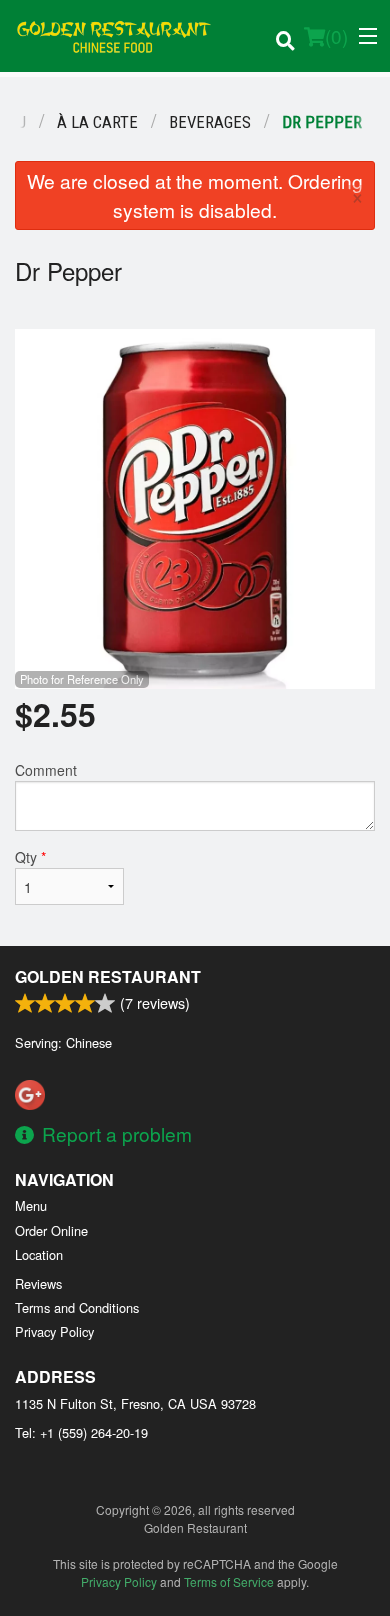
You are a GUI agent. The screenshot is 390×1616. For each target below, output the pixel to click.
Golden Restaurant (108, 976)
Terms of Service (229, 1581)
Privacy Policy (54, 1331)
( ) (336, 35)
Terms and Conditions (77, 1307)
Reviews (38, 1283)
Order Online (51, 1230)
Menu (31, 1205)
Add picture (55, 335)
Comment (46, 770)
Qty (30, 857)
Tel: (81, 1432)
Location (39, 1254)
